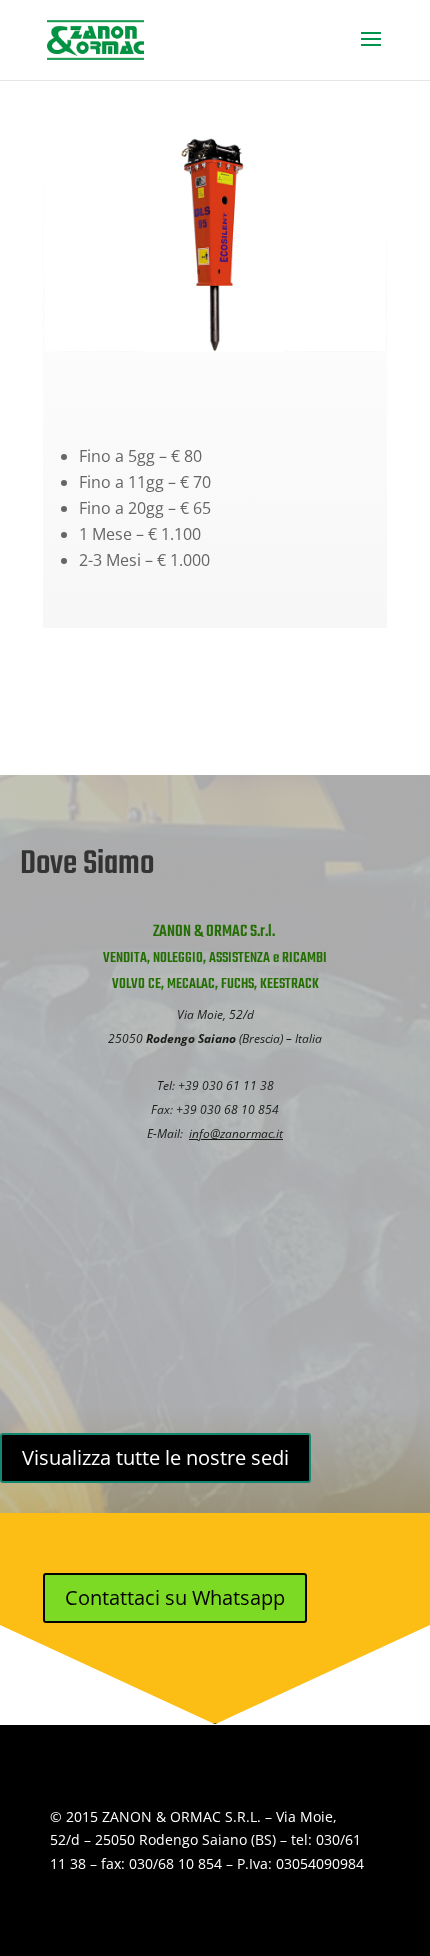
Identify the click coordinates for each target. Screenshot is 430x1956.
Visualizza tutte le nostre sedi (155, 1457)
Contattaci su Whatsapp (175, 1597)
